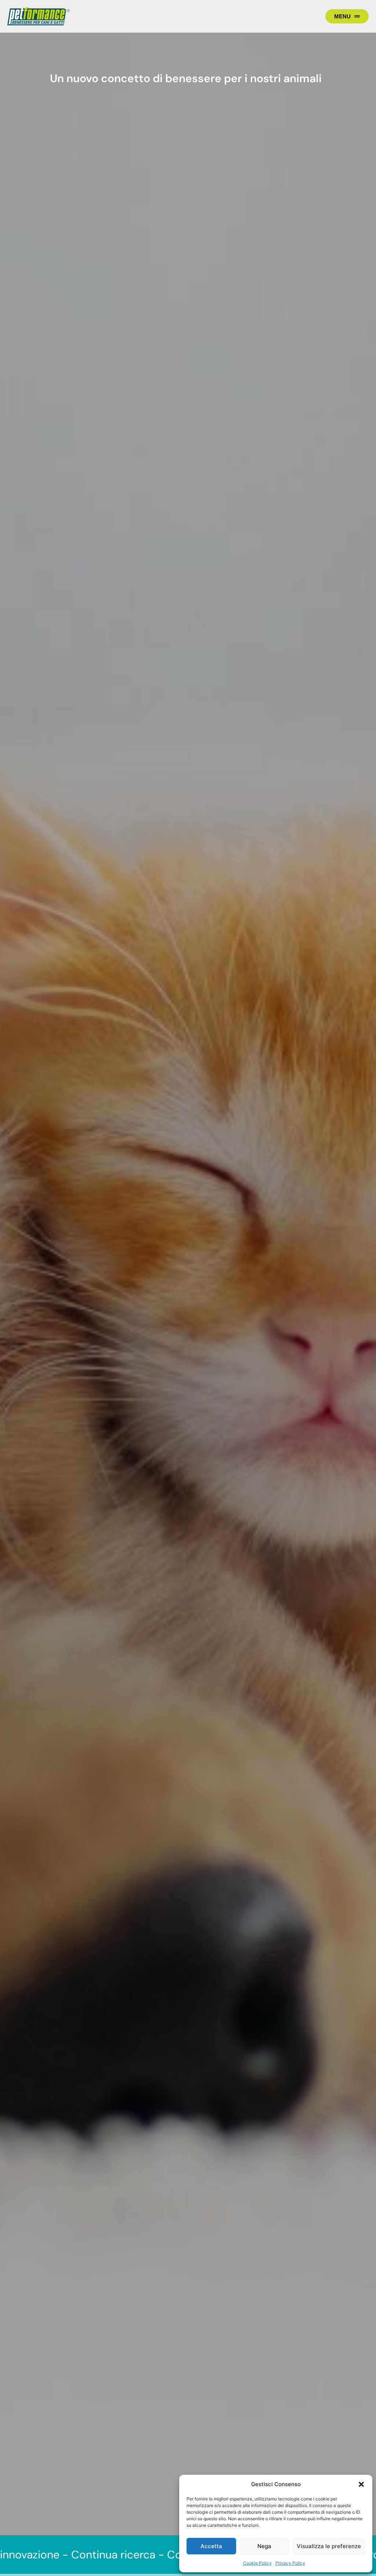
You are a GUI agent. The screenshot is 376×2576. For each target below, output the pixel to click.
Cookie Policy (257, 2563)
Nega (264, 2546)
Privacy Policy (290, 2563)
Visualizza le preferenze (329, 2546)
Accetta (211, 2546)
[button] (361, 2484)
